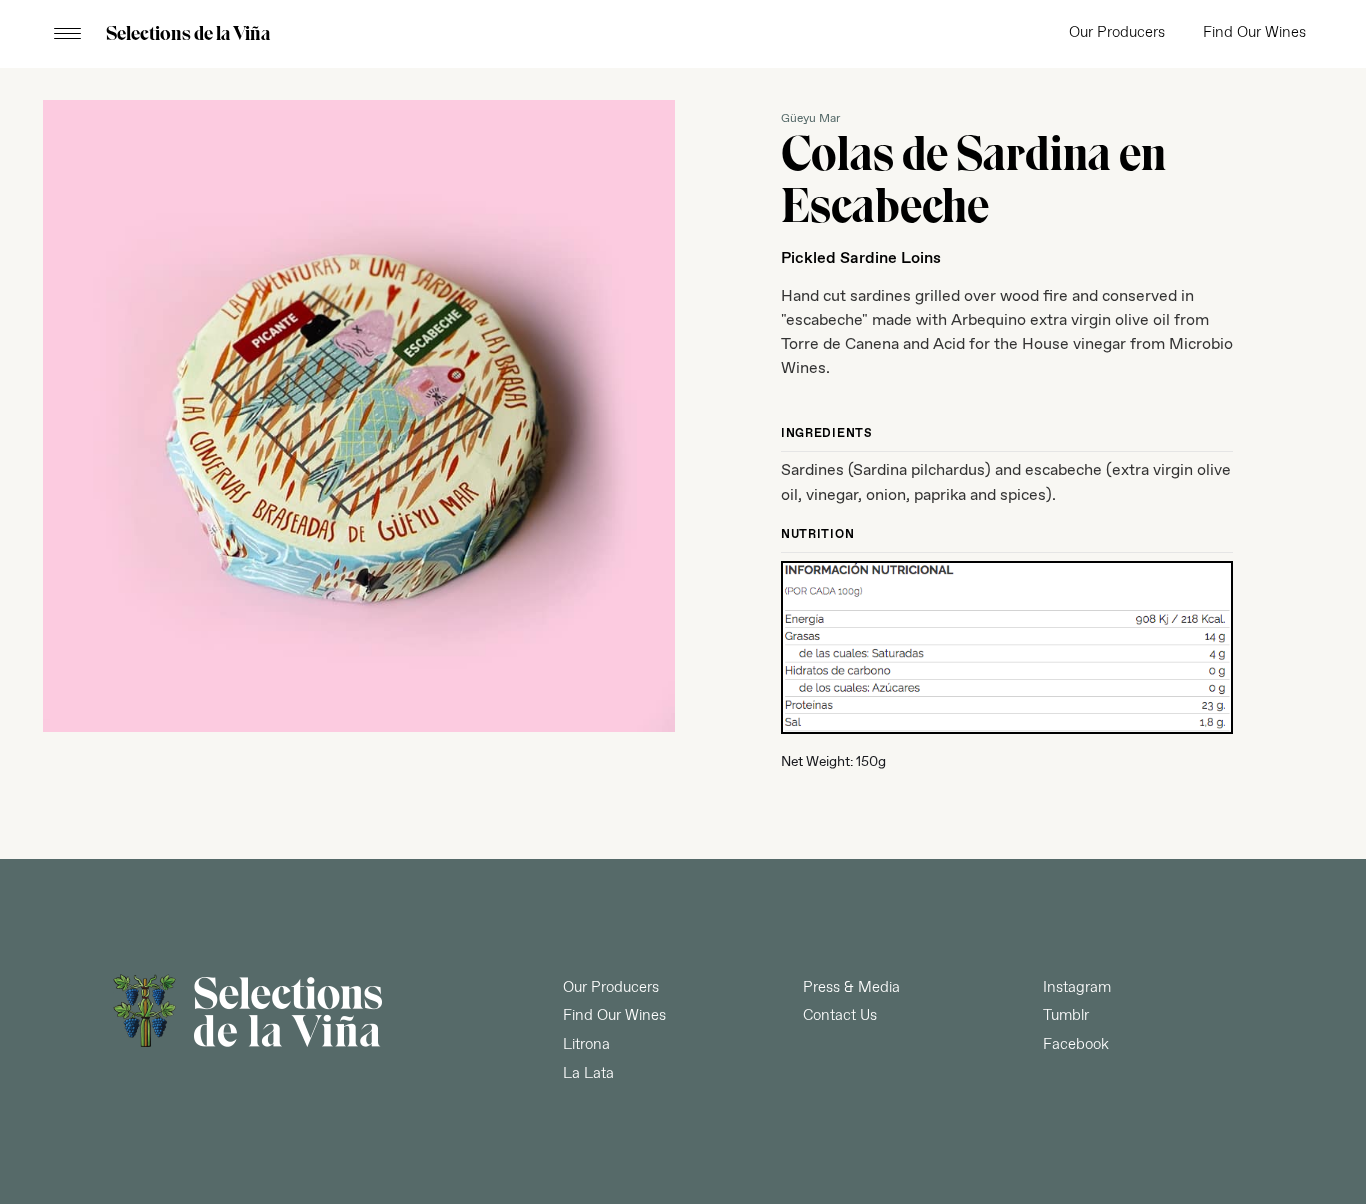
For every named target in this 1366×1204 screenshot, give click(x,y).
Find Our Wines (1254, 33)
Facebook (1076, 1045)
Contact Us (840, 1016)
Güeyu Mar (810, 119)
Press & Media (851, 988)
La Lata (588, 1074)
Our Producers (1117, 33)
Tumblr (1066, 1016)
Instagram (1077, 988)
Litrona (586, 1045)
